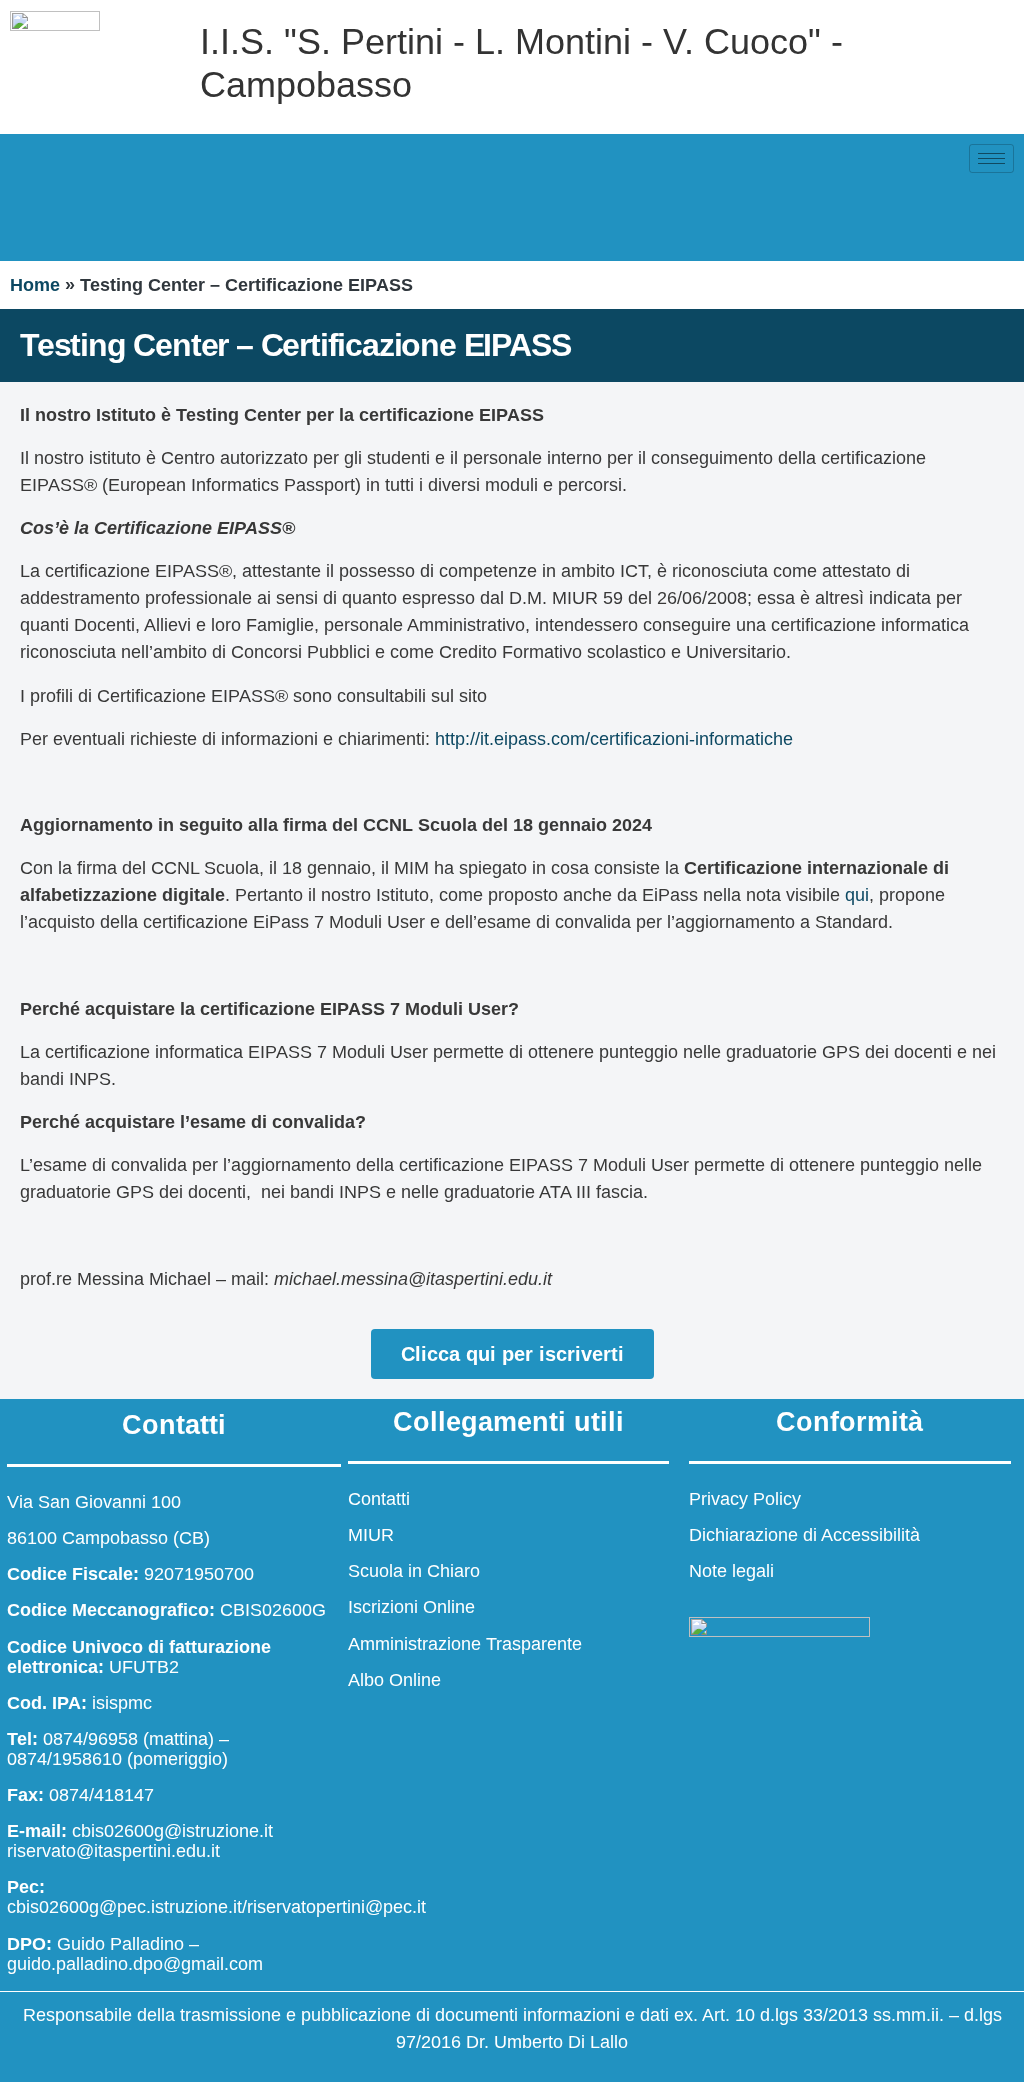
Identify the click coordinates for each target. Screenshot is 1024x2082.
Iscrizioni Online (411, 1607)
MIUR (371, 1535)
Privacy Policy (745, 1499)
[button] (35, 218)
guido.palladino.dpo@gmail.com (135, 1964)
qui (857, 895)
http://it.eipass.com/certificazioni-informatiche (614, 739)
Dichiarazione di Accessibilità (804, 1535)
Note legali (731, 1571)
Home (35, 285)
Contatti (379, 1499)
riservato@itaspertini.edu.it (113, 1851)
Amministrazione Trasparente (465, 1644)
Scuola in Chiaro (414, 1571)
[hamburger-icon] (991, 158)
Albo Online (394, 1680)
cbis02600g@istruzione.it (172, 1831)
